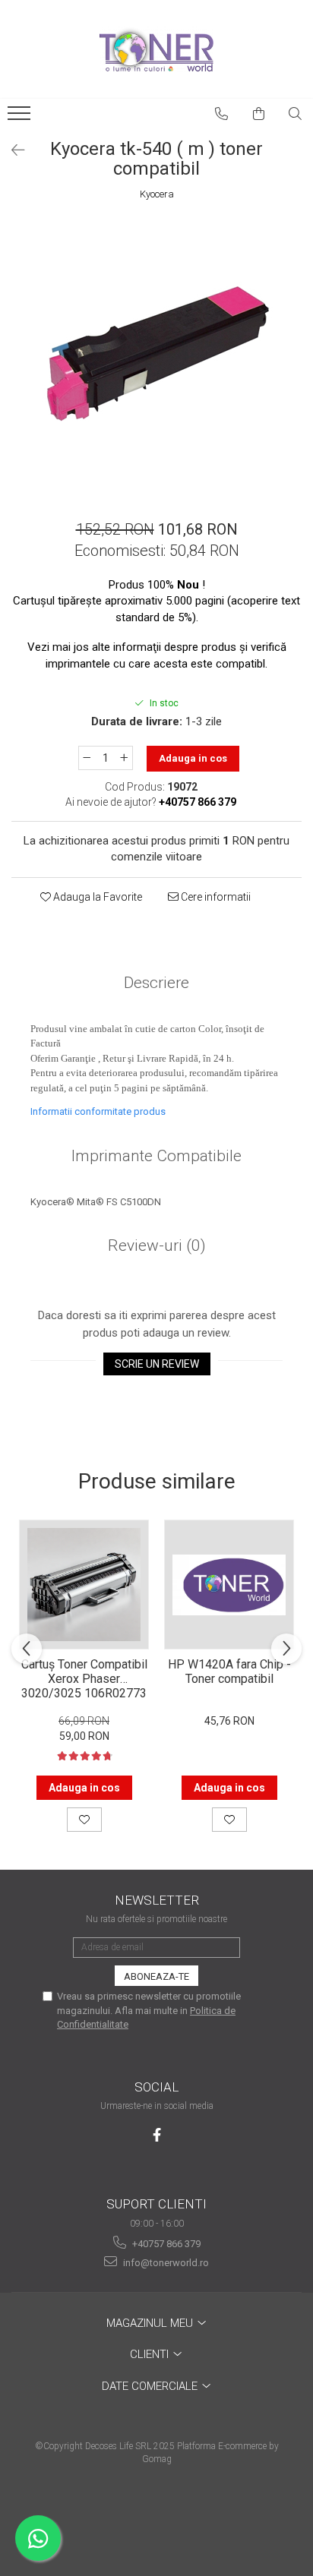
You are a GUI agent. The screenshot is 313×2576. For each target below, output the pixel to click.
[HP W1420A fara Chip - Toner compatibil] (229, 1585)
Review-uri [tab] (157, 1245)
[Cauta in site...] (296, 114)
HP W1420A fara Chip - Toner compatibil (229, 1672)
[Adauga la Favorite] (84, 1820)
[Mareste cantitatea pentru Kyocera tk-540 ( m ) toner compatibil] (125, 758)
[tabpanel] (156, 354)
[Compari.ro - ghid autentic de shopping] (156, 2517)
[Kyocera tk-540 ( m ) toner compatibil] (156, 354)
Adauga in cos (193, 758)
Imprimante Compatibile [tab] (156, 1156)
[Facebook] (157, 2135)
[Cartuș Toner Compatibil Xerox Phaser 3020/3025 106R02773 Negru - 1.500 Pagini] (84, 1585)
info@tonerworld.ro (165, 2263)
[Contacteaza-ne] (222, 114)
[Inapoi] (11, 150)
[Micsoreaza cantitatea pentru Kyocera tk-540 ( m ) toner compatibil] (87, 758)
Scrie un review (157, 1364)
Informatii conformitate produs (98, 1111)
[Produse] (21, 118)
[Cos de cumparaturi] (259, 114)
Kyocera (157, 194)
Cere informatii (215, 897)
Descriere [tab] (156, 983)
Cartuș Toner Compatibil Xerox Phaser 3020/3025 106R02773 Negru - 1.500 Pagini (84, 1678)
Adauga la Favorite (96, 897)
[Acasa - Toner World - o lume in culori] (156, 49)
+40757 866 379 (165, 2244)
